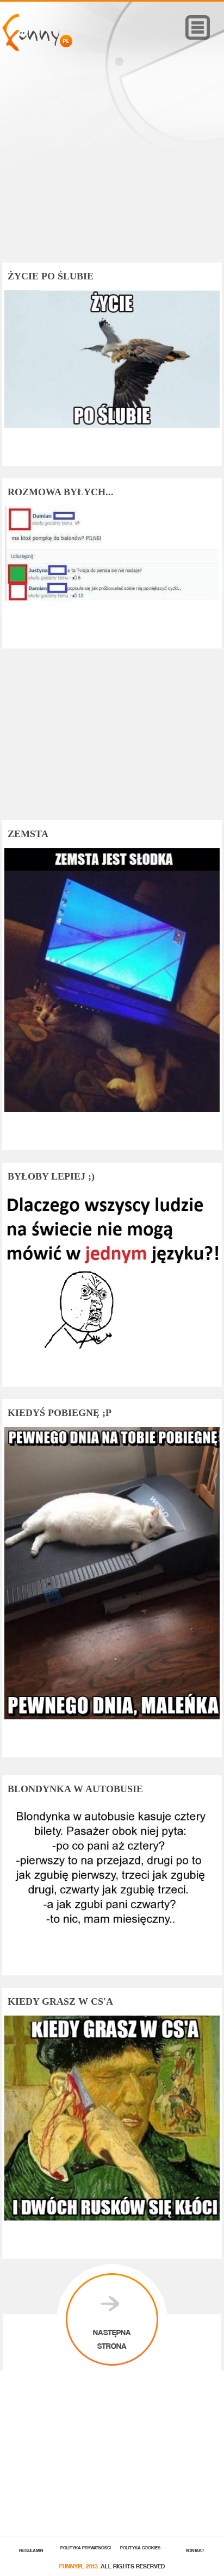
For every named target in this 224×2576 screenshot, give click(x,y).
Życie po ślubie (51, 276)
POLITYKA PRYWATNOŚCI (86, 2547)
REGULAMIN (31, 2550)
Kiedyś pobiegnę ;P (60, 1413)
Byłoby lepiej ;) (51, 1176)
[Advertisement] (112, 172)
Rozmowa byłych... (61, 492)
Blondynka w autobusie (75, 1789)
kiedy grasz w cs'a (60, 2001)
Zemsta (28, 834)
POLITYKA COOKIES (140, 2547)
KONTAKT (195, 2550)
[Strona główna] (37, 48)
